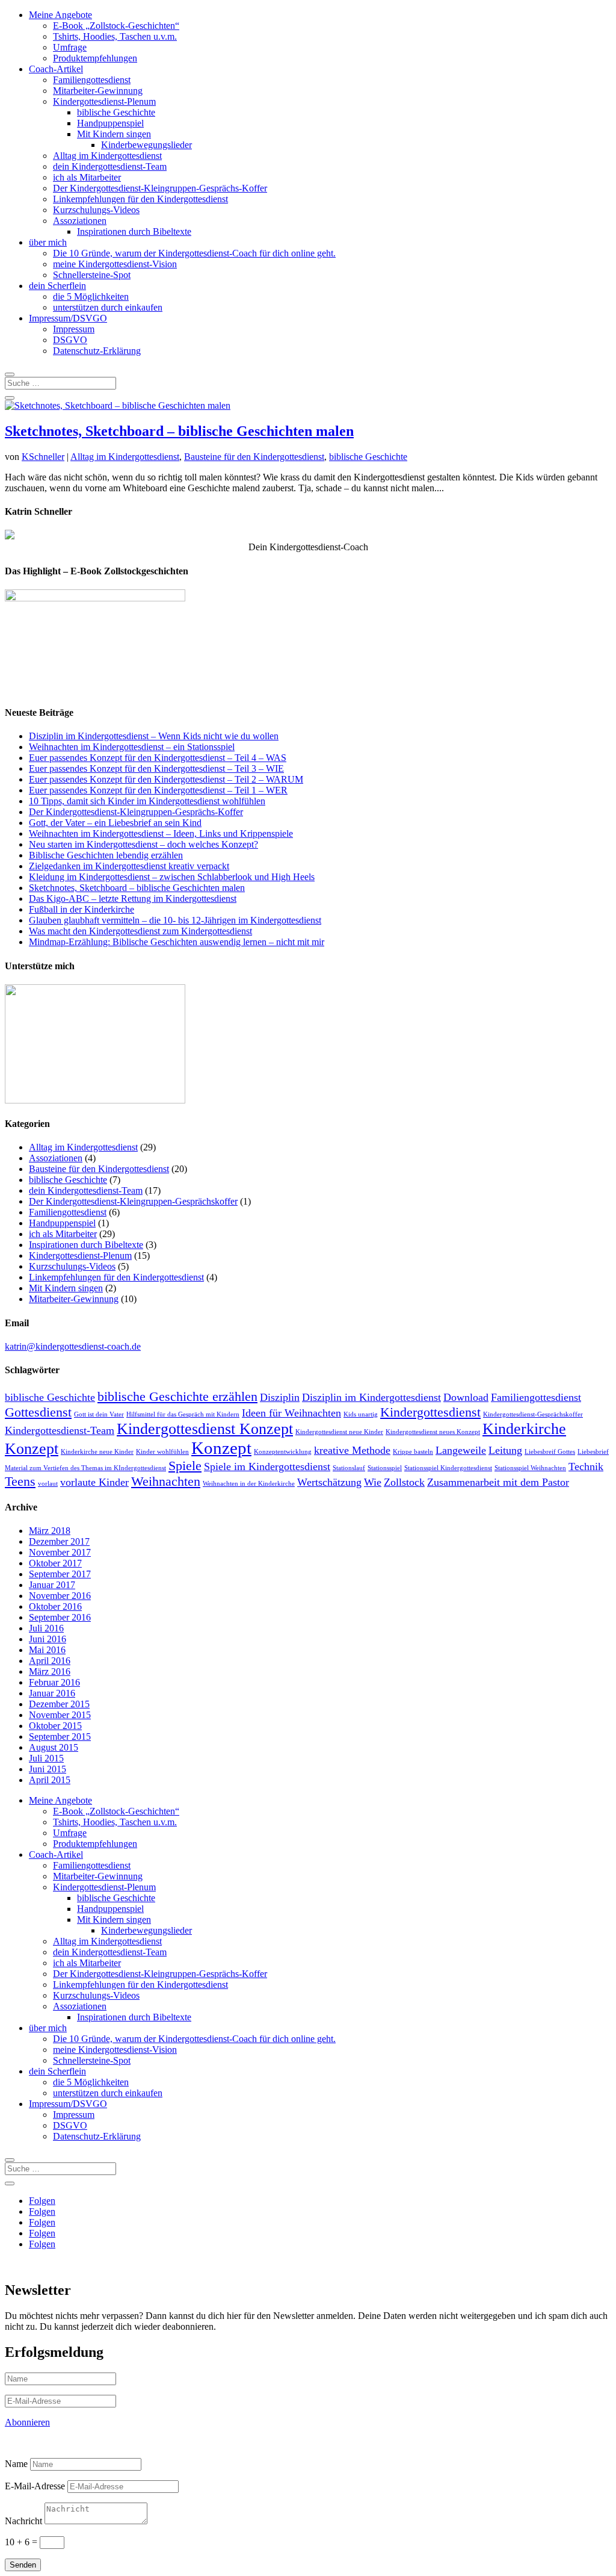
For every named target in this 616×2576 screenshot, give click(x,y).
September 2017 (60, 1574)
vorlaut (48, 1484)
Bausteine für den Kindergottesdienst (254, 457)
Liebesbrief (593, 1452)
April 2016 (50, 1661)
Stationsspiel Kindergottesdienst (448, 1468)
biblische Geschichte (116, 112)
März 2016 (50, 1671)
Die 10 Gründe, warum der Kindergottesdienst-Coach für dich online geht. (194, 253)
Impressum (74, 329)
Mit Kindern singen (114, 134)
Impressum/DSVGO (68, 318)
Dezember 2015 (59, 1704)
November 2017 (60, 1552)
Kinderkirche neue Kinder (97, 1452)
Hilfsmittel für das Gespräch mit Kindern (183, 1414)
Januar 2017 (52, 1585)
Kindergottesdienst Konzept (205, 1429)
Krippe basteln (413, 1452)
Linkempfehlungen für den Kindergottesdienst (140, 199)
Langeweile (461, 1450)
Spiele (185, 1466)
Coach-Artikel (56, 69)
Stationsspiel (385, 1468)
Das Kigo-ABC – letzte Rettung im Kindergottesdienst (133, 898)
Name (16, 2464)
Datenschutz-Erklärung (97, 351)
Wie (373, 1482)
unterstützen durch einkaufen (108, 307)
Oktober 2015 (55, 1726)
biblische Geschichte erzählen (177, 1396)
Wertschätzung (329, 1482)
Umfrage (70, 47)
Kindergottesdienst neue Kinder (339, 1432)
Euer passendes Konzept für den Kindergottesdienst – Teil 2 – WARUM (166, 779)
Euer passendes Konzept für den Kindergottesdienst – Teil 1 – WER (158, 790)
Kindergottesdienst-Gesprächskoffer (533, 1414)
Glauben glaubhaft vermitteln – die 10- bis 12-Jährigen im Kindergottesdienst (175, 920)
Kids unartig (361, 1414)
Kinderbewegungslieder (146, 145)
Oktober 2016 (55, 1606)
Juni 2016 (48, 1639)
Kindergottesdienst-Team (60, 1430)
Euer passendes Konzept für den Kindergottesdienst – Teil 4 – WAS (158, 758)
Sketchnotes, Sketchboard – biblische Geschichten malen (179, 431)
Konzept (221, 1448)
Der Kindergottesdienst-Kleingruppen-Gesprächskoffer (133, 1201)
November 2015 (60, 1715)
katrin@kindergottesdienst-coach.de (73, 1346)
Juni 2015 (48, 1769)
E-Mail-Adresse (35, 2486)
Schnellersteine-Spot (92, 275)
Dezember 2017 (59, 1541)
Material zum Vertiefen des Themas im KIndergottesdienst (85, 1468)
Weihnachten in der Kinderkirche (249, 1484)
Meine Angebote (60, 15)
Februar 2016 (54, 1682)
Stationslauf (349, 1468)
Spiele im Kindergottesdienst (267, 1466)
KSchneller (43, 457)
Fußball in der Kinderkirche (82, 909)
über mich (48, 242)
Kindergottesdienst (430, 1412)
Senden (23, 2565)
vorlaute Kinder (94, 1482)
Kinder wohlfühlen (162, 1452)
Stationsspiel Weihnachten (530, 1468)
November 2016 (60, 1596)
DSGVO (70, 340)
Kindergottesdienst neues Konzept (433, 1432)
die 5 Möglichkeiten (91, 296)
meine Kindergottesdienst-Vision (115, 264)
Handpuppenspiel (110, 123)
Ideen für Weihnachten (291, 1413)
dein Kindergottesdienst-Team (110, 166)
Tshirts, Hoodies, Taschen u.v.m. (115, 36)
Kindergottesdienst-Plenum (104, 101)
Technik (586, 1466)
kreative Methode (352, 1450)
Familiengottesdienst (92, 80)
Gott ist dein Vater (99, 1414)
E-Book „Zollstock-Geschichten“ (116, 26)
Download (466, 1397)
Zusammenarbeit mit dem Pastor (498, 1482)
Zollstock (404, 1482)
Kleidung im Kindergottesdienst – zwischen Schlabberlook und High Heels (172, 877)
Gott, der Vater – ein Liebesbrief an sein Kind (115, 823)
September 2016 (60, 1617)
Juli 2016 (46, 1628)
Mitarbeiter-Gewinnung (98, 91)
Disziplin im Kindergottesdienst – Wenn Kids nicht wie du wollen (154, 736)
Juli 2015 (46, 1758)
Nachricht (23, 2521)
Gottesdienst (38, 1412)
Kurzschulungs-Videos (96, 210)
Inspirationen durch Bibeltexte (134, 231)
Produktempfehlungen (95, 58)
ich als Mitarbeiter (87, 177)
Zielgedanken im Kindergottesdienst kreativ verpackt (129, 866)
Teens (20, 1481)
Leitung (505, 1450)
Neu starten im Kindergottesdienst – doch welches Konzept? (143, 844)
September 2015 (60, 1736)
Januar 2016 (52, 1693)
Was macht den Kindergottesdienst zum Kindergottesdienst (140, 931)
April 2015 (50, 1780)
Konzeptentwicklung (283, 1452)
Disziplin (280, 1397)
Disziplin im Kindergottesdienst (371, 1397)
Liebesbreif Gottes (550, 1452)
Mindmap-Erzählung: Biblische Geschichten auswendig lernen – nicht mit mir (177, 942)
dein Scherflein (57, 286)
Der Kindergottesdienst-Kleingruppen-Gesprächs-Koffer (160, 188)
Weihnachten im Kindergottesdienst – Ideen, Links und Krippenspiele (161, 833)
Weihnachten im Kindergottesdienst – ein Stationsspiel (132, 747)
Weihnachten (166, 1481)
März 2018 (50, 1531)
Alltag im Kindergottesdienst (107, 156)
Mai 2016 (47, 1650)
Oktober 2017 (55, 1563)
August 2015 (54, 1747)
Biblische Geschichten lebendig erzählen (106, 855)
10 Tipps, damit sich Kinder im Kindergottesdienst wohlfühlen (147, 801)
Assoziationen (80, 221)
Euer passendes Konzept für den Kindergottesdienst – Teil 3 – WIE (156, 768)
